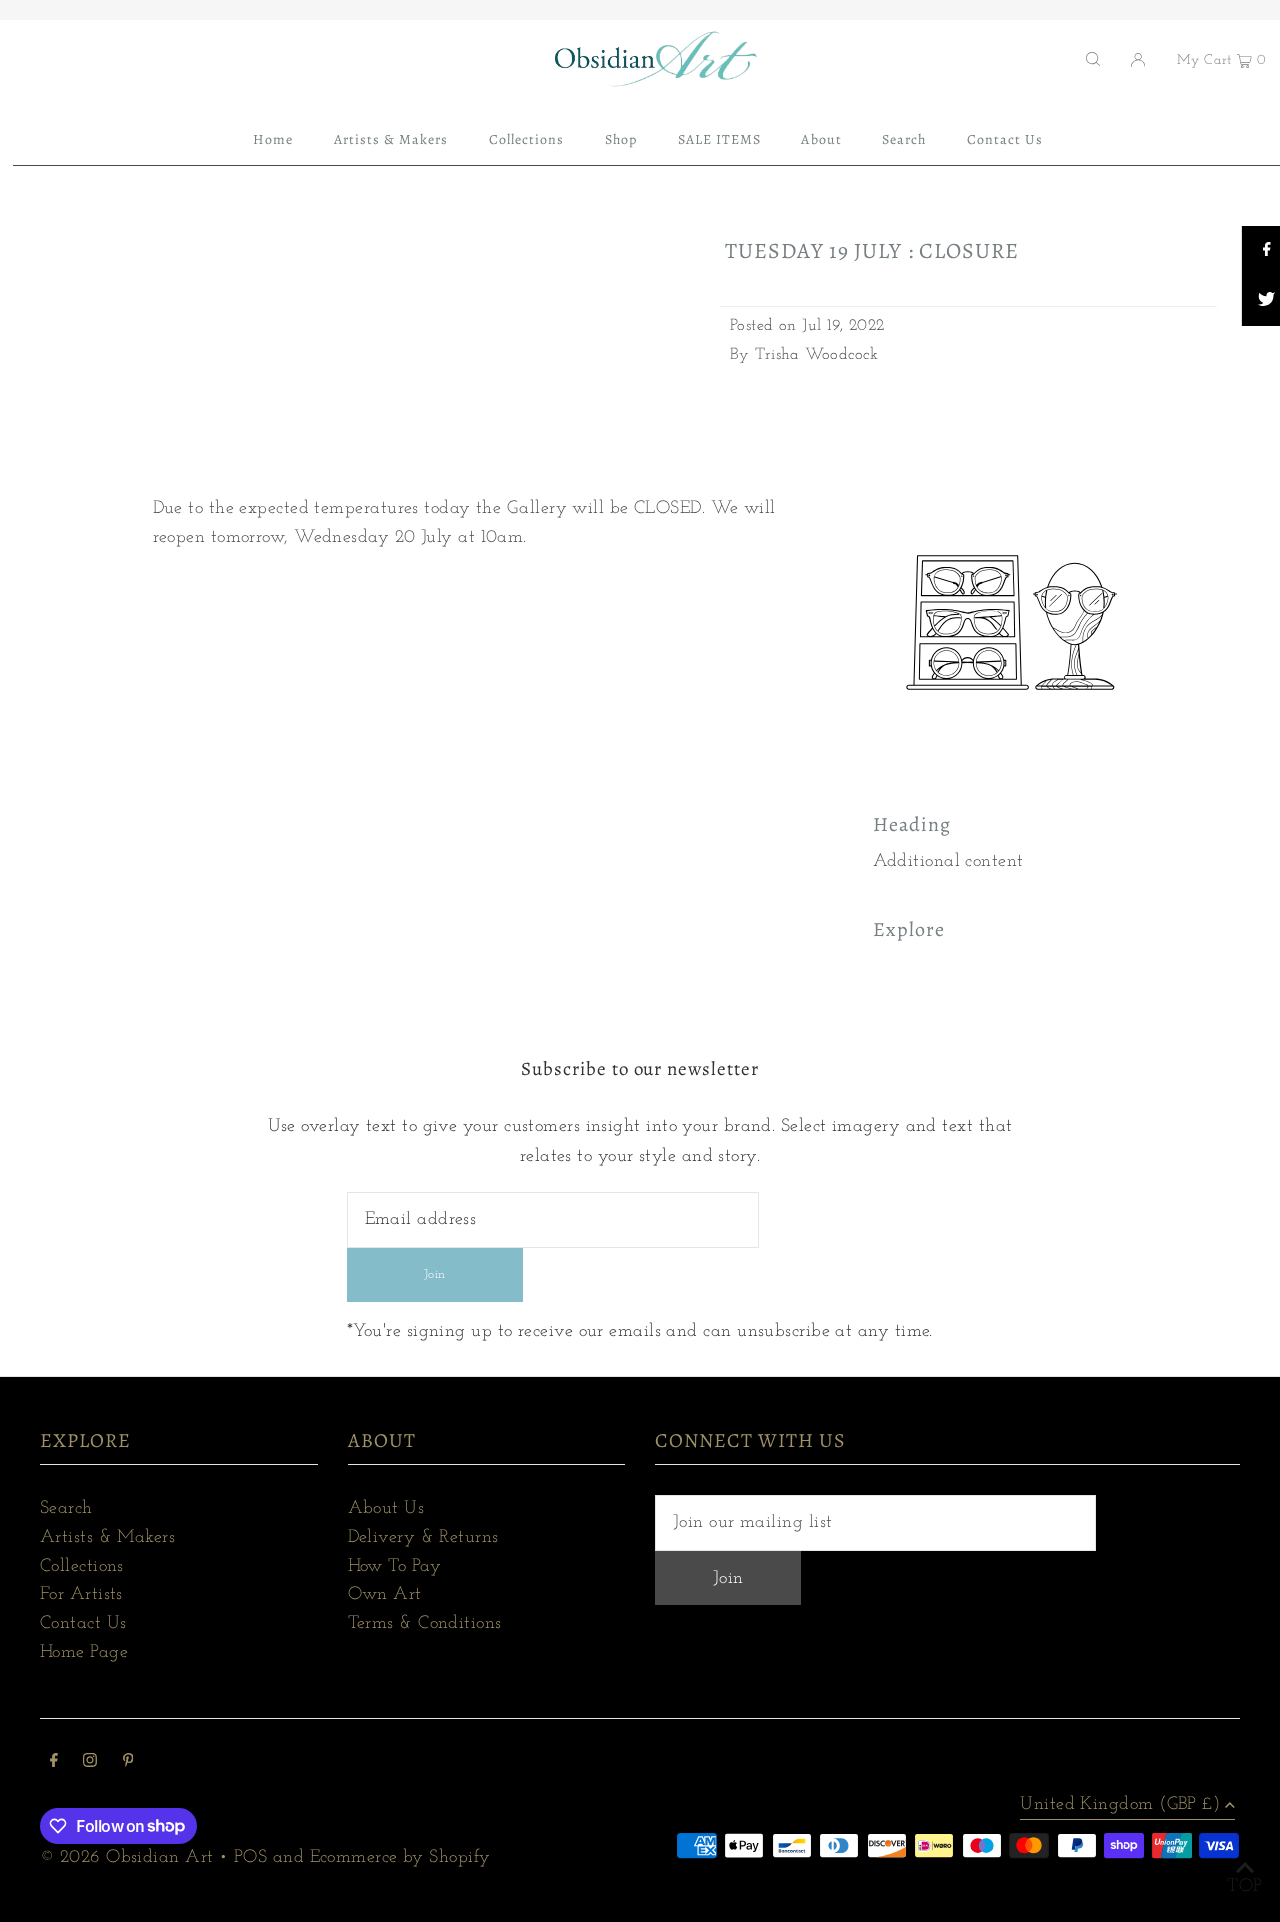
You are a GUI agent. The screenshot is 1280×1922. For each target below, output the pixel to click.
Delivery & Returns (423, 1538)
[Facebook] (54, 1763)
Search (66, 1509)
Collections (82, 1567)
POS (250, 1858)
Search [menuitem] (904, 139)
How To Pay (395, 1567)
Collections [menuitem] (527, 139)
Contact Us (83, 1624)
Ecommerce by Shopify (400, 1858)
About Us (386, 1509)
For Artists (81, 1595)
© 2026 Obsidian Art (127, 1858)
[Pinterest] (128, 1763)
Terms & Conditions (425, 1624)
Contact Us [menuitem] (1005, 139)
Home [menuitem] (273, 139)
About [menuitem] (821, 139)
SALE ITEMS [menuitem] (720, 139)
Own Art (385, 1595)
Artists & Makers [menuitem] (391, 139)
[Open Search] (1093, 59)
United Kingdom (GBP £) (1120, 1805)
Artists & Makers (107, 1538)
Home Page (84, 1653)
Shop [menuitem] (621, 139)
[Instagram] (90, 1763)
